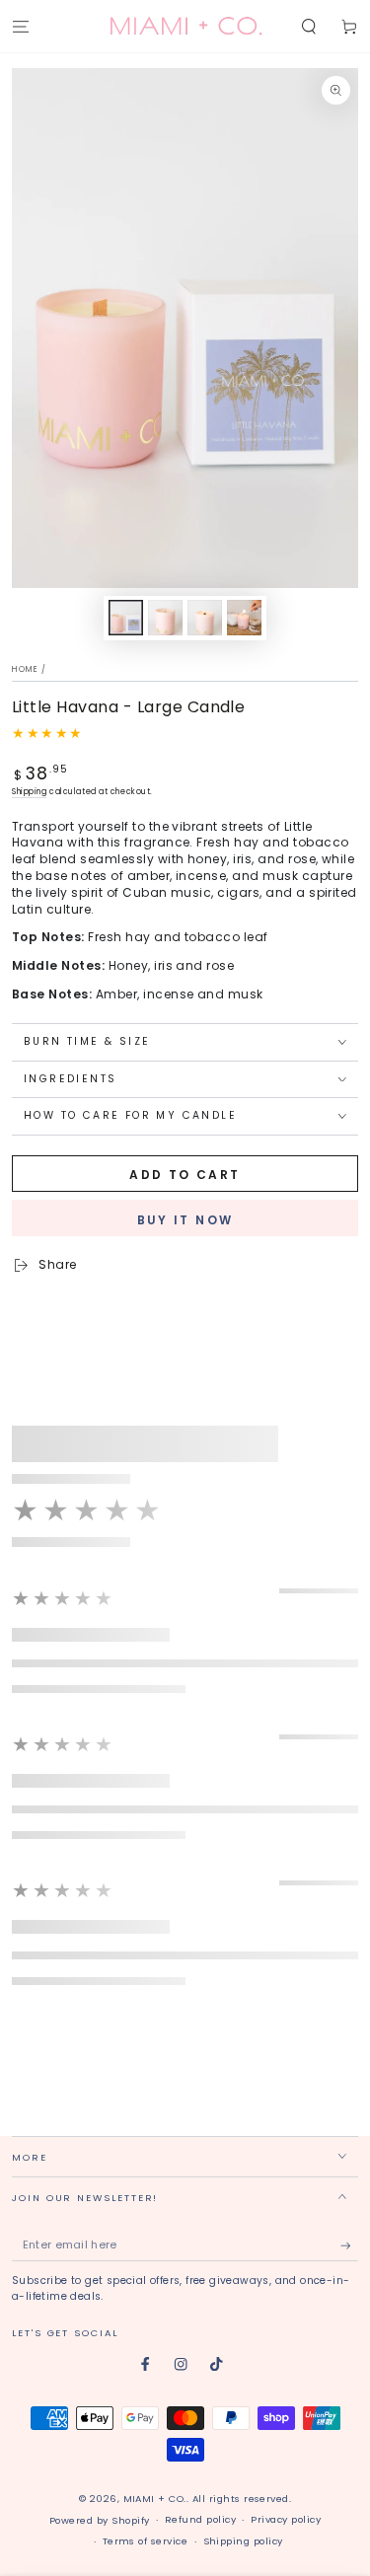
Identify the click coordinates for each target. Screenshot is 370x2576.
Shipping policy (243, 2541)
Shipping (29, 792)
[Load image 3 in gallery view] (205, 618)
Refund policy (200, 2519)
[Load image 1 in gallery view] (126, 618)
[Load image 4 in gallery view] (244, 618)
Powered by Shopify (100, 2520)
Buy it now (185, 1220)
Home (25, 669)
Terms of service (146, 2541)
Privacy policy (286, 2519)
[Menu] (21, 26)
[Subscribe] (349, 2246)
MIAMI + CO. (155, 2499)
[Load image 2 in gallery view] (165, 618)
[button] (309, 26)
